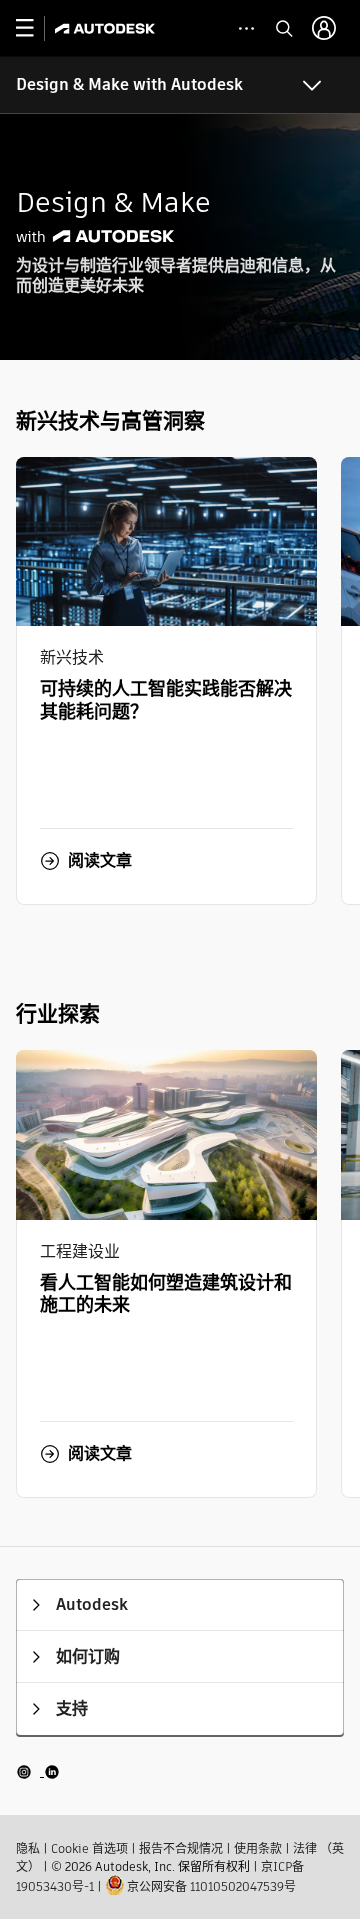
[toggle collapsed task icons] (246, 28)
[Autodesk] (107, 28)
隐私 (28, 1848)
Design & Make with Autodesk (129, 84)
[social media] (38, 1771)
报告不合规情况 (181, 1848)
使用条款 (258, 1848)
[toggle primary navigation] (35, 28)
